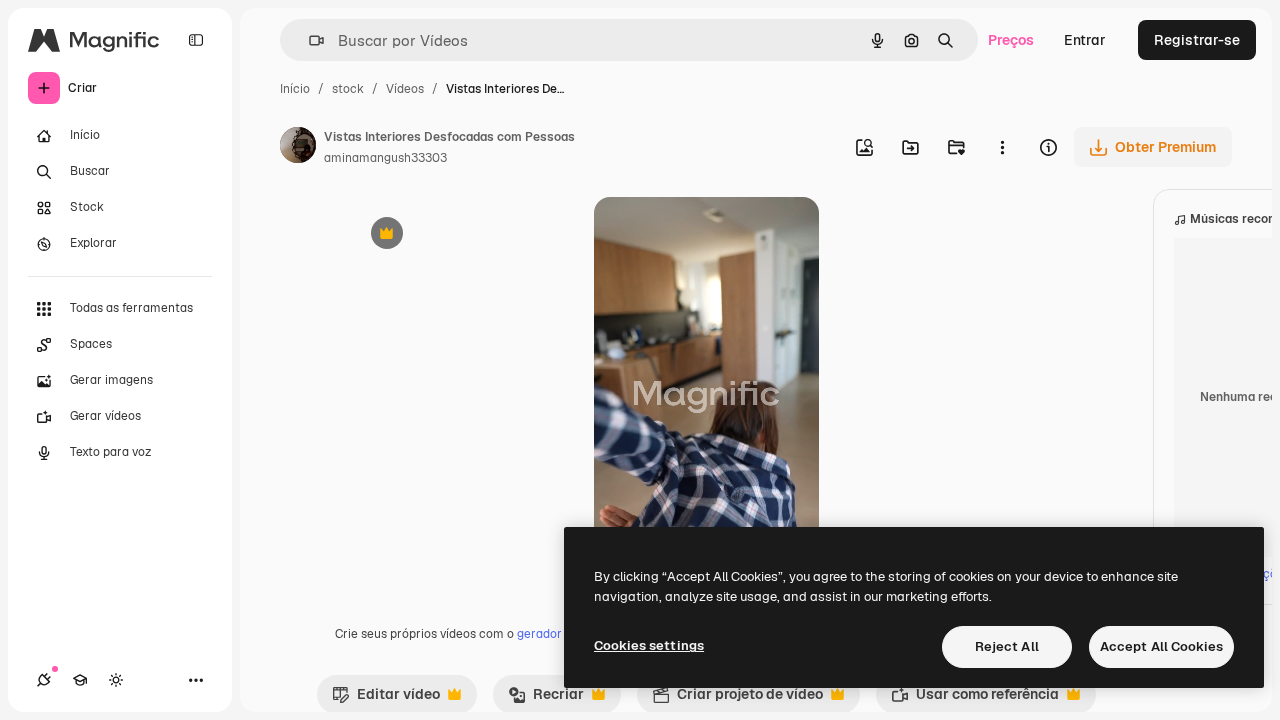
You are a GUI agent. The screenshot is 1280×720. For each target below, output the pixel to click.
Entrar (1085, 40)
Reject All (1007, 646)
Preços (1011, 40)
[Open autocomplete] (308, 40)
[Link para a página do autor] (298, 148)
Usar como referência (975, 699)
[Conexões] (44, 680)
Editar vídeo (386, 699)
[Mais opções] (1002, 147)
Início (295, 89)
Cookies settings (649, 645)
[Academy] (80, 680)
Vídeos (405, 89)
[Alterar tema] (116, 680)
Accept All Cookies (1161, 646)
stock (348, 89)
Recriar (546, 699)
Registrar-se (1197, 40)
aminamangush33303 (385, 158)
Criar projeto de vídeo (737, 699)
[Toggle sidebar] (196, 40)
